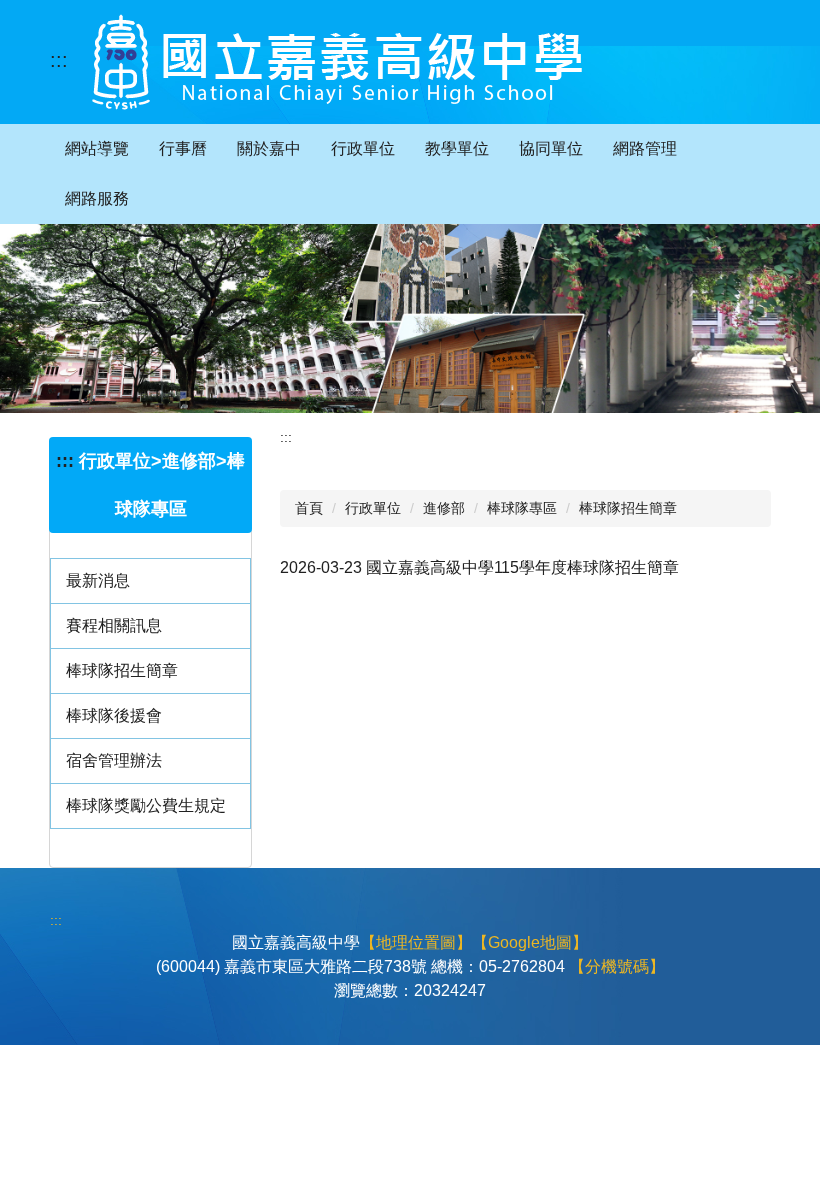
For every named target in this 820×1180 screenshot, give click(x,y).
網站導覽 (97, 148)
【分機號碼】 (617, 966)
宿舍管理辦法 (114, 760)
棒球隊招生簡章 (122, 670)
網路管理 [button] (645, 148)
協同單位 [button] (551, 148)
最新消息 (98, 580)
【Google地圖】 (530, 942)
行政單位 (373, 508)
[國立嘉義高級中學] (337, 62)
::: (59, 60)
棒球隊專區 (522, 508)
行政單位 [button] (363, 148)
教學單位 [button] (457, 148)
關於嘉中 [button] (269, 148)
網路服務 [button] (97, 198)
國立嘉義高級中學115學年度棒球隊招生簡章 (522, 567)
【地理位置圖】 (416, 942)
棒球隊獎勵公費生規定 (146, 805)
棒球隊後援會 (114, 715)
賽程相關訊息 (114, 625)
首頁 (309, 508)
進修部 (444, 508)
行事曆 (183, 148)
